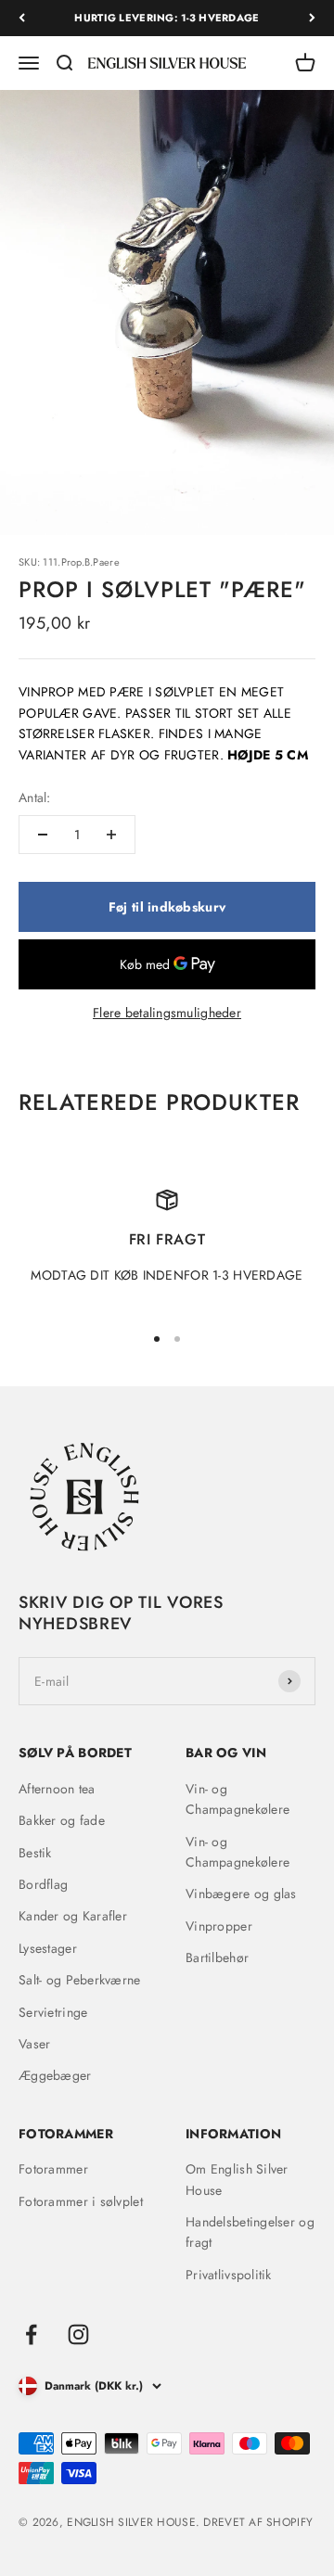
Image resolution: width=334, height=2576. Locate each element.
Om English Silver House (237, 2179)
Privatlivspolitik (229, 2275)
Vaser (34, 2044)
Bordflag (43, 1884)
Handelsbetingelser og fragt (250, 2232)
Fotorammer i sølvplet (81, 2201)
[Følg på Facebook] (31, 2334)
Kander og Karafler (73, 1916)
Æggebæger (55, 2075)
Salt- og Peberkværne (80, 1980)
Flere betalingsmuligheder (167, 1013)
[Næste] (312, 18)
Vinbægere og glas (241, 1894)
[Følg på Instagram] (78, 2334)
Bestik (35, 1853)
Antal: (35, 797)
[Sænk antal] (43, 835)
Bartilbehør (217, 1958)
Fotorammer (53, 2169)
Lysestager (48, 1948)
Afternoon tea (57, 1789)
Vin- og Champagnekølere (238, 1799)
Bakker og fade (62, 1820)
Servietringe (53, 2012)
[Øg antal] (111, 835)
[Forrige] (22, 18)
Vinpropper (219, 1926)
